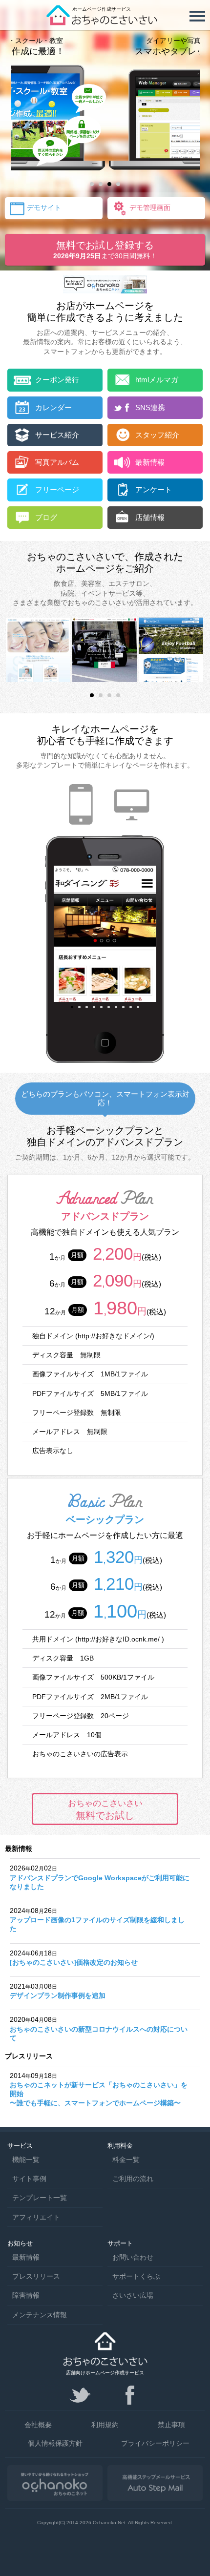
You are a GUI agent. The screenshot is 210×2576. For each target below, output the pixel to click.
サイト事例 (29, 2179)
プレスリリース (36, 2276)
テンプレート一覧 (40, 2198)
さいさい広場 (133, 2295)
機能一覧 (26, 2160)
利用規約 (105, 2425)
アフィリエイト (36, 2217)
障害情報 (26, 2295)
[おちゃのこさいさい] (105, 22)
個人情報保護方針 (55, 2443)
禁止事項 (171, 2425)
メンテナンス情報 (40, 2315)
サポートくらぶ (136, 2276)
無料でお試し (105, 1809)
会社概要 (38, 2425)
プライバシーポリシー (155, 2443)
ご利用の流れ (133, 2179)
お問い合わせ (133, 2257)
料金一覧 (126, 2160)
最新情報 (26, 2257)
